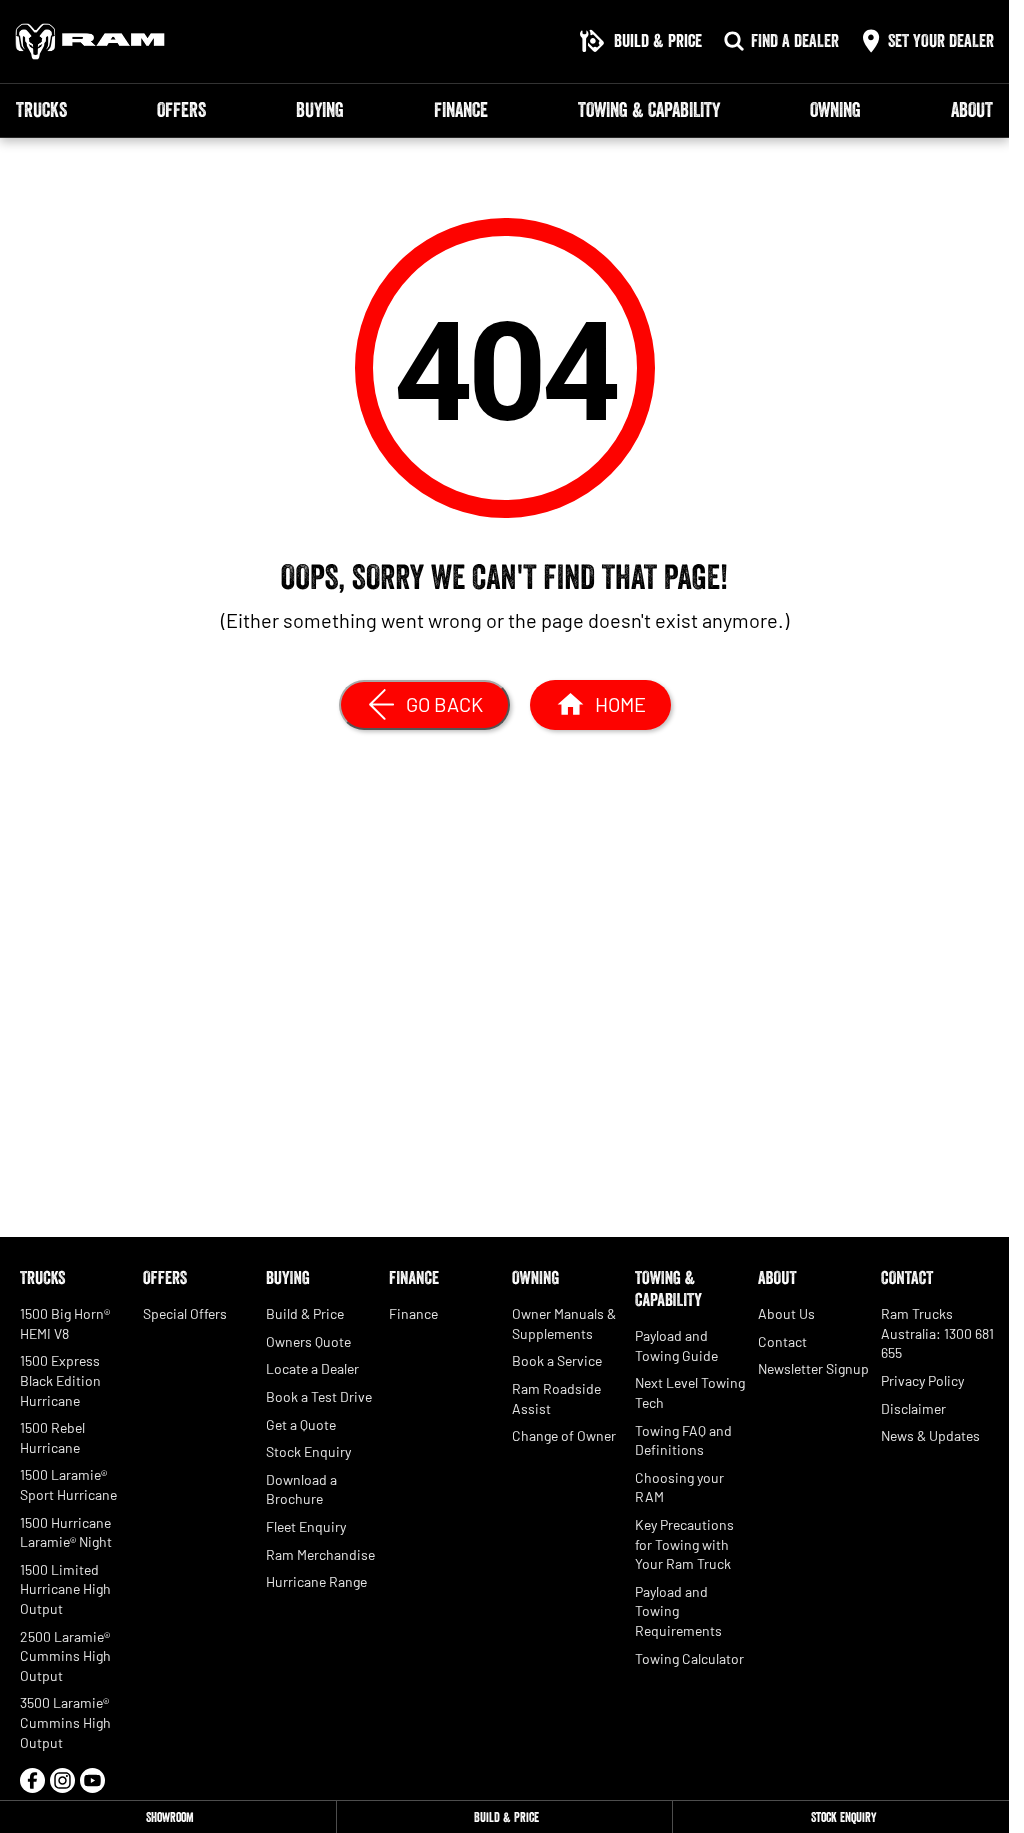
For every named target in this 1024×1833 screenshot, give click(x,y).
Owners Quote (308, 1341)
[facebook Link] (32, 1780)
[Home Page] (90, 41)
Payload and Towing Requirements (678, 1611)
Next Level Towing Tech (690, 1392)
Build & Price (305, 1313)
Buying (320, 110)
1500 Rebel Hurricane (52, 1437)
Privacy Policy (922, 1380)
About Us (786, 1313)
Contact (782, 1341)
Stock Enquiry (308, 1451)
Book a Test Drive (319, 1396)
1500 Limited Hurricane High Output (65, 1589)
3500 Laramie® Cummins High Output (65, 1722)
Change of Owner (564, 1435)
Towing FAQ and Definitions (683, 1440)
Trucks (41, 110)
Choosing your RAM (679, 1487)
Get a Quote (301, 1424)
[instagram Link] (62, 1780)
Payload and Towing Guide (676, 1345)
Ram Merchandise (320, 1554)
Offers (181, 110)
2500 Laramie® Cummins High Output (65, 1656)
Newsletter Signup (813, 1368)
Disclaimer (913, 1408)
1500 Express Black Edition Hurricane (60, 1380)
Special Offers (185, 1313)
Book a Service (557, 1360)
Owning (835, 110)
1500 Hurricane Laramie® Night (66, 1532)
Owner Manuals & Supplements (564, 1323)
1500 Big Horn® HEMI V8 (65, 1323)
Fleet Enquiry (306, 1526)
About (972, 110)
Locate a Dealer (312, 1368)
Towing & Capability (649, 110)
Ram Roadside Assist (556, 1398)
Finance (461, 110)
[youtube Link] (92, 1780)
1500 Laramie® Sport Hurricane (68, 1484)
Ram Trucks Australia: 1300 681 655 (937, 1333)
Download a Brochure (301, 1489)
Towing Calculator (689, 1658)
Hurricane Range (316, 1581)
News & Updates (930, 1435)
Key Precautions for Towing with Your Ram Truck (684, 1544)
